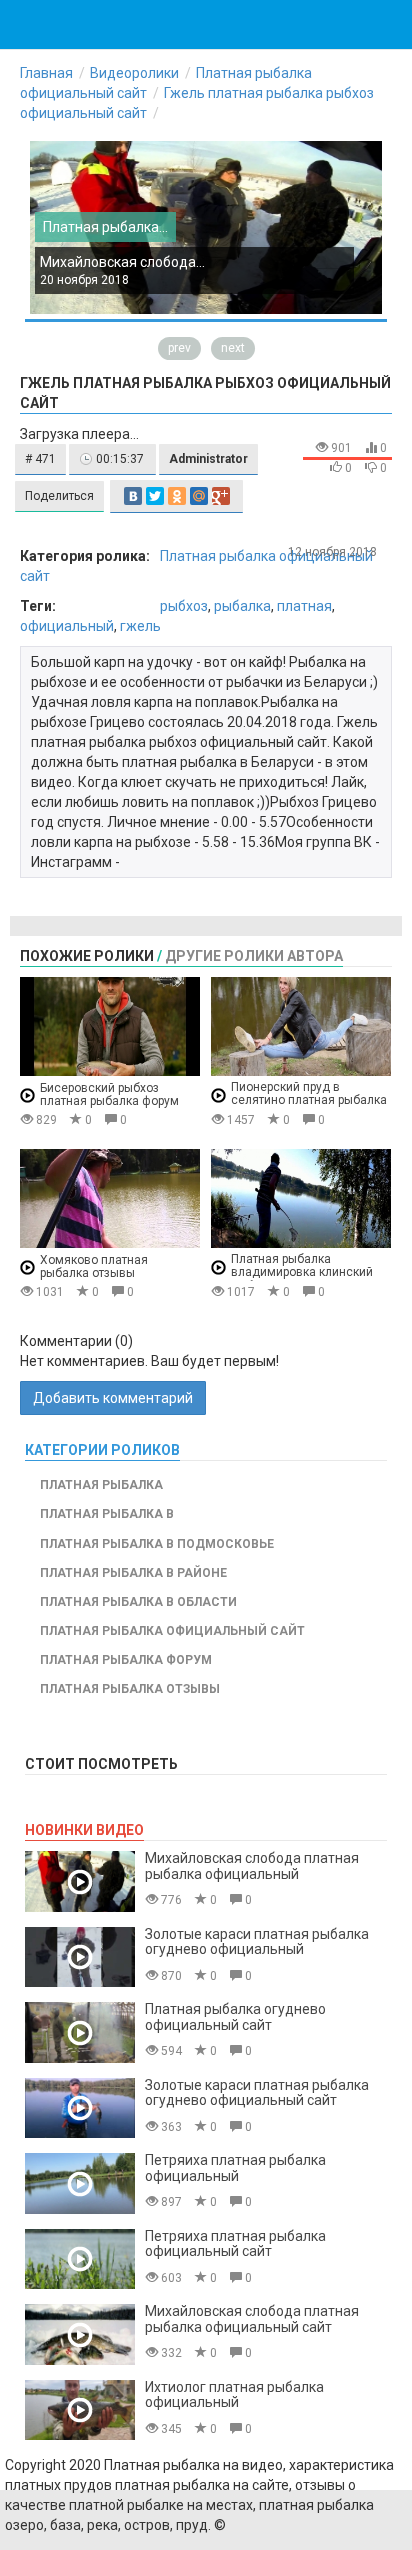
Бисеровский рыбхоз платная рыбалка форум (109, 1094)
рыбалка (242, 606)
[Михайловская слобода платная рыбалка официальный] (80, 1881)
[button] (40, 459)
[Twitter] (155, 496)
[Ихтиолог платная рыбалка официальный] (80, 2410)
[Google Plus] (221, 496)
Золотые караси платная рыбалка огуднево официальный (257, 1941)
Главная (46, 73)
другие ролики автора (254, 956)
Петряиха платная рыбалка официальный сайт (235, 2243)
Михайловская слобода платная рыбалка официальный (252, 1865)
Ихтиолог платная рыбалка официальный (234, 2394)
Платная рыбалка (101, 1485)
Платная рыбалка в (107, 1514)
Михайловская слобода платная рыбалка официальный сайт (252, 2318)
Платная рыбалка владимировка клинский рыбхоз (302, 1272)
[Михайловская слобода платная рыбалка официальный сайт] (80, 2334)
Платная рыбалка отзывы (130, 1689)
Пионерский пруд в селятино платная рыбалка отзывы (309, 1100)
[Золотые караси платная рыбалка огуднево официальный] (80, 1957)
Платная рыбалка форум (126, 1660)
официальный (67, 626)
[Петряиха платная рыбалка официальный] (80, 2183)
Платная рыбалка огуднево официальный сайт (235, 2016)
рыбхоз (184, 606)
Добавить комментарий (113, 1398)
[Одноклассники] (177, 496)
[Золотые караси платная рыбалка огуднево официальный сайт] (80, 2108)
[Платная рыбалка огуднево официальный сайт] (80, 2032)
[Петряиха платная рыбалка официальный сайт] (80, 2259)
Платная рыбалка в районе (133, 1573)
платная (304, 606)
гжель (140, 626)
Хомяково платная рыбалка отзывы (94, 1266)
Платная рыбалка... (105, 227)
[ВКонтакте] (133, 496)
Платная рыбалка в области (138, 1602)
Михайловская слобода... (122, 262)
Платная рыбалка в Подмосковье (157, 1544)
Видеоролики (134, 73)
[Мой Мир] (199, 496)
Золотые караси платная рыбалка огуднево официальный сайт (257, 2092)
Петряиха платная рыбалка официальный (235, 2167)
